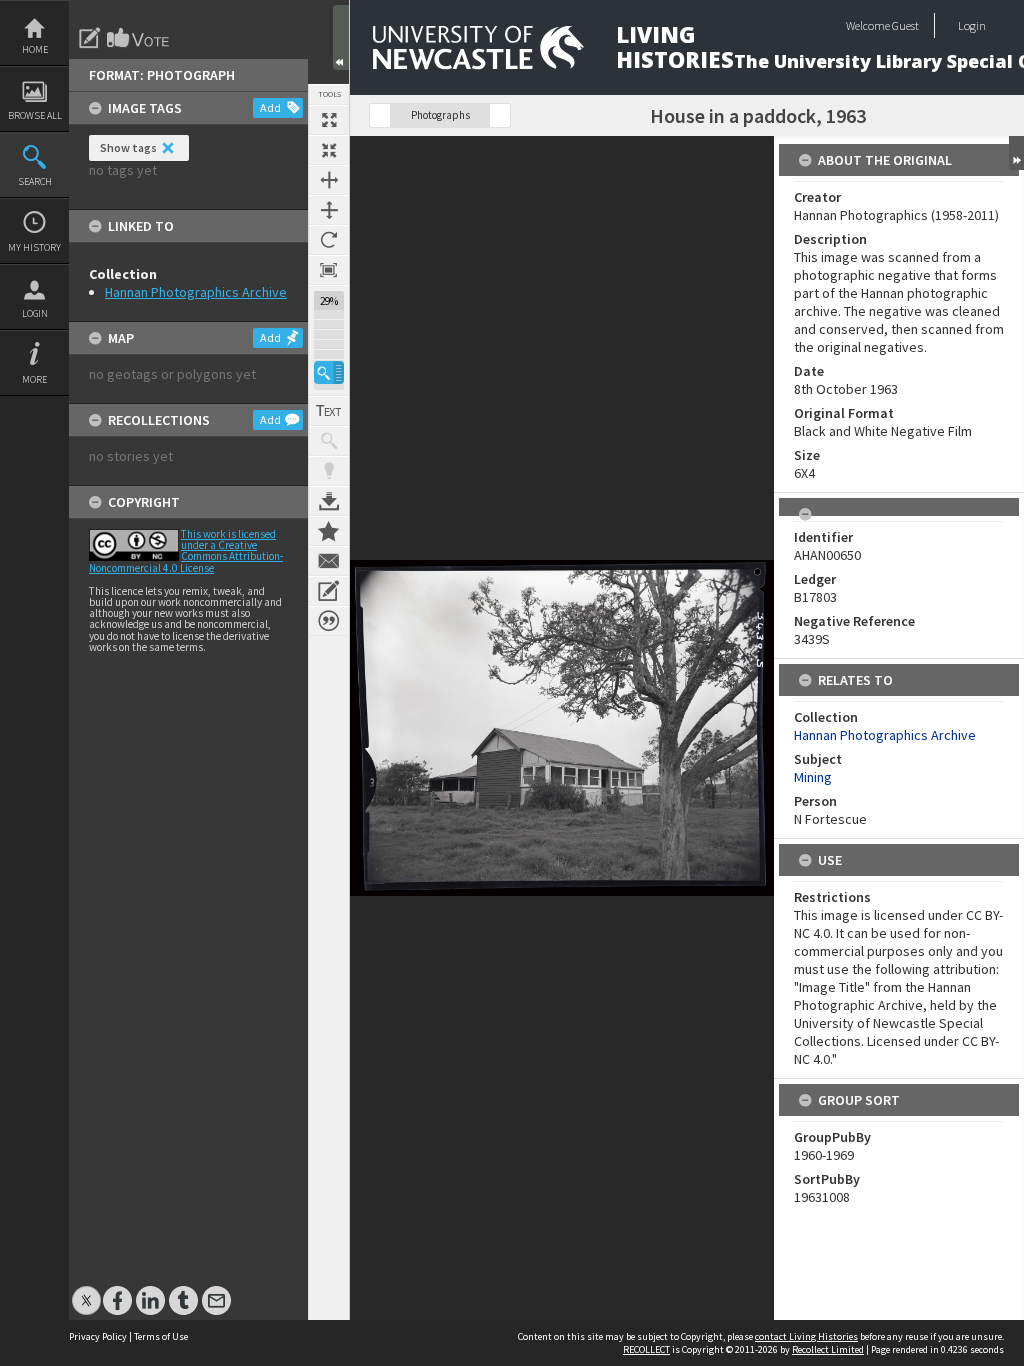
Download (329, 501)
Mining (813, 777)
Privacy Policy (98, 1336)
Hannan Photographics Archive (196, 292)
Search (35, 181)
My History (34, 247)
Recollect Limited (828, 1349)
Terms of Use (161, 1336)
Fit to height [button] (329, 210)
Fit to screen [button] (329, 150)
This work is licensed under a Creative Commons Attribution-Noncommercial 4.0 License (186, 551)
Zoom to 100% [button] (329, 270)
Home (35, 49)
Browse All (35, 115)
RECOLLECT (646, 1349)
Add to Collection (329, 531)
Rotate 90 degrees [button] (329, 240)
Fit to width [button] (329, 180)
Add (270, 107)
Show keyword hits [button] (329, 441)
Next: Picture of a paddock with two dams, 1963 (500, 115)
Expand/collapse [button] (1016, 153)
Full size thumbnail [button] (329, 120)
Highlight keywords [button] (329, 471)
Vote (139, 38)
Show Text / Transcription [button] (329, 411)
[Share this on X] (86, 1290)
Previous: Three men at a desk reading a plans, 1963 (380, 115)
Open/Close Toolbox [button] (341, 37)
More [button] (34, 379)
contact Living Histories (806, 1336)
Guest (905, 25)
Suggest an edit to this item (90, 38)
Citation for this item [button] (329, 621)
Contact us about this (329, 561)
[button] (329, 372)
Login (35, 313)
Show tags (128, 147)
